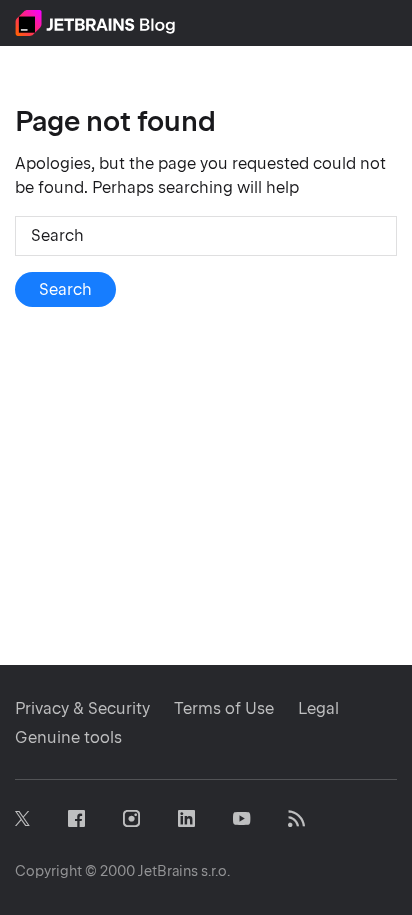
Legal (318, 708)
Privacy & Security (82, 708)
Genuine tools (68, 737)
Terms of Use (224, 708)
